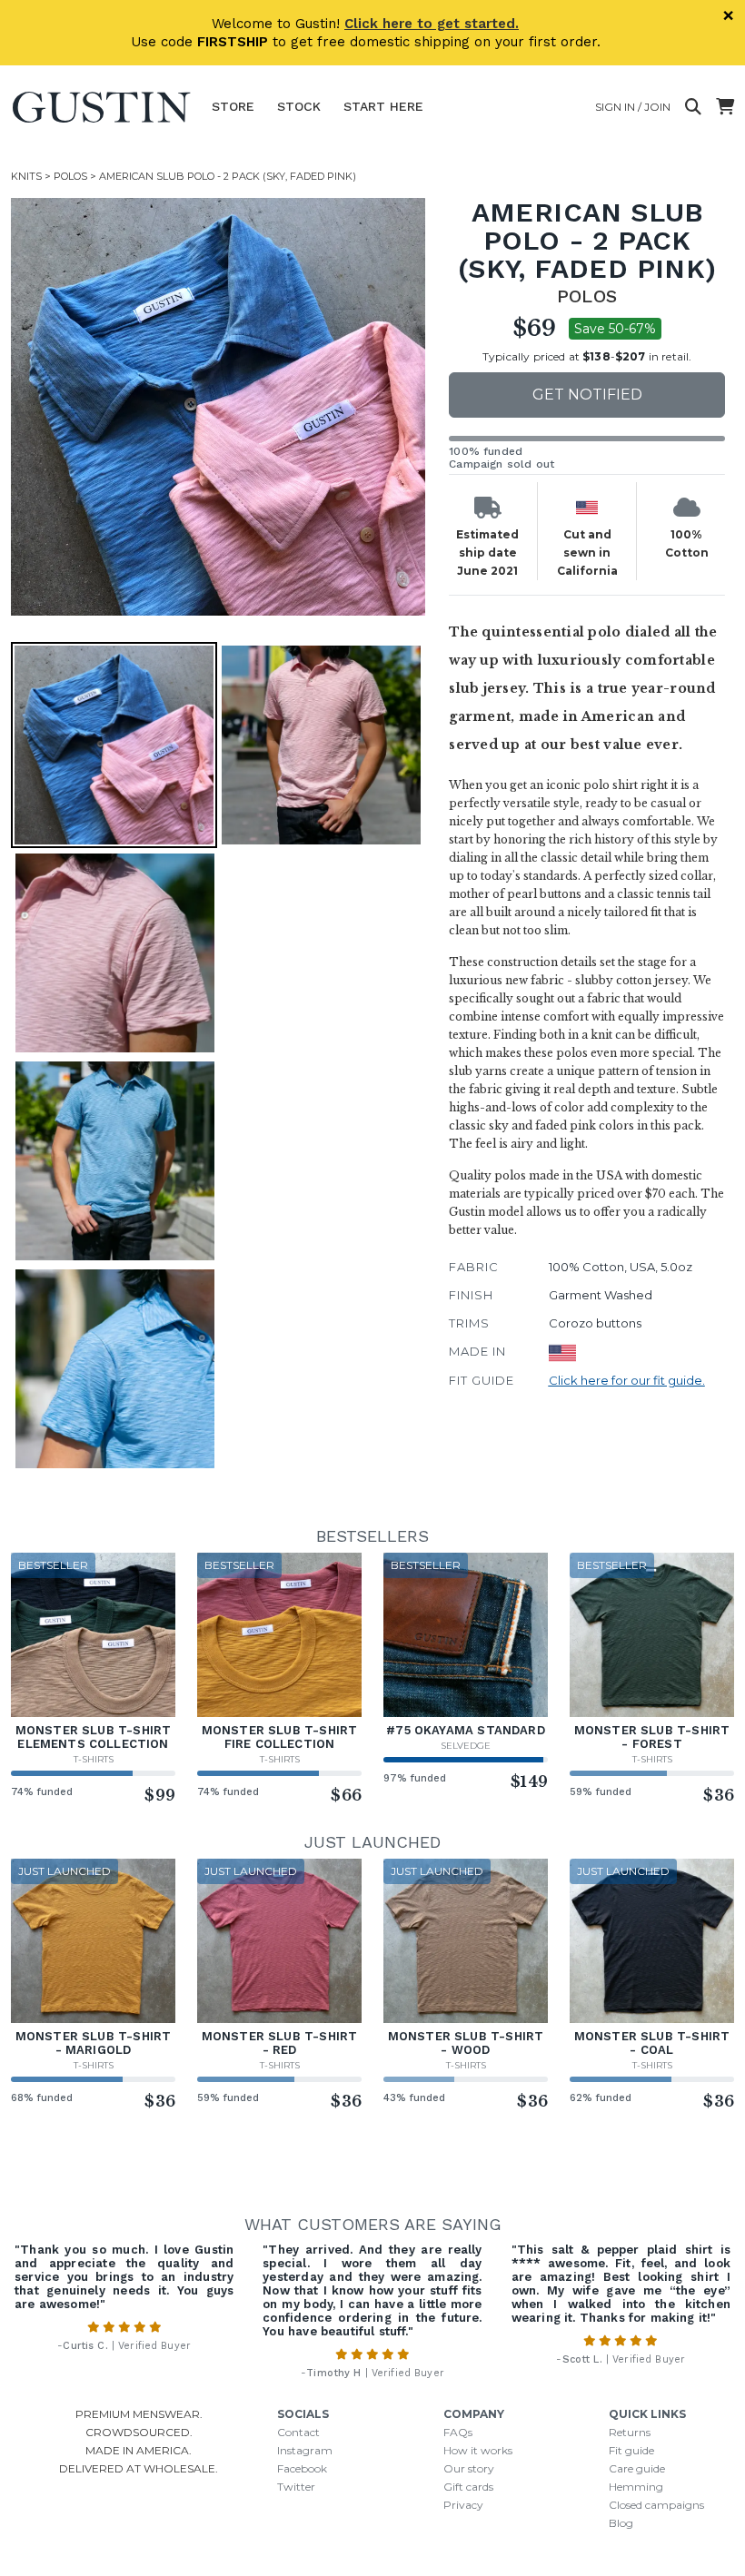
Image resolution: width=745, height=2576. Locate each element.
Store (233, 106)
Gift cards (468, 2487)
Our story (469, 2468)
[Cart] (725, 107)
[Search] (693, 107)
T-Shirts (94, 1759)
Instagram (305, 2450)
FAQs (458, 2432)
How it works (478, 2450)
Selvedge (466, 1746)
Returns (630, 2432)
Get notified (587, 395)
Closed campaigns (656, 2505)
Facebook (302, 2468)
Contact (298, 2432)
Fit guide (631, 2450)
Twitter (296, 2487)
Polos (70, 176)
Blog (621, 2523)
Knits (26, 176)
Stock (299, 106)
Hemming (636, 2487)
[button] (220, 407)
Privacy (463, 2505)
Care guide (637, 2468)
